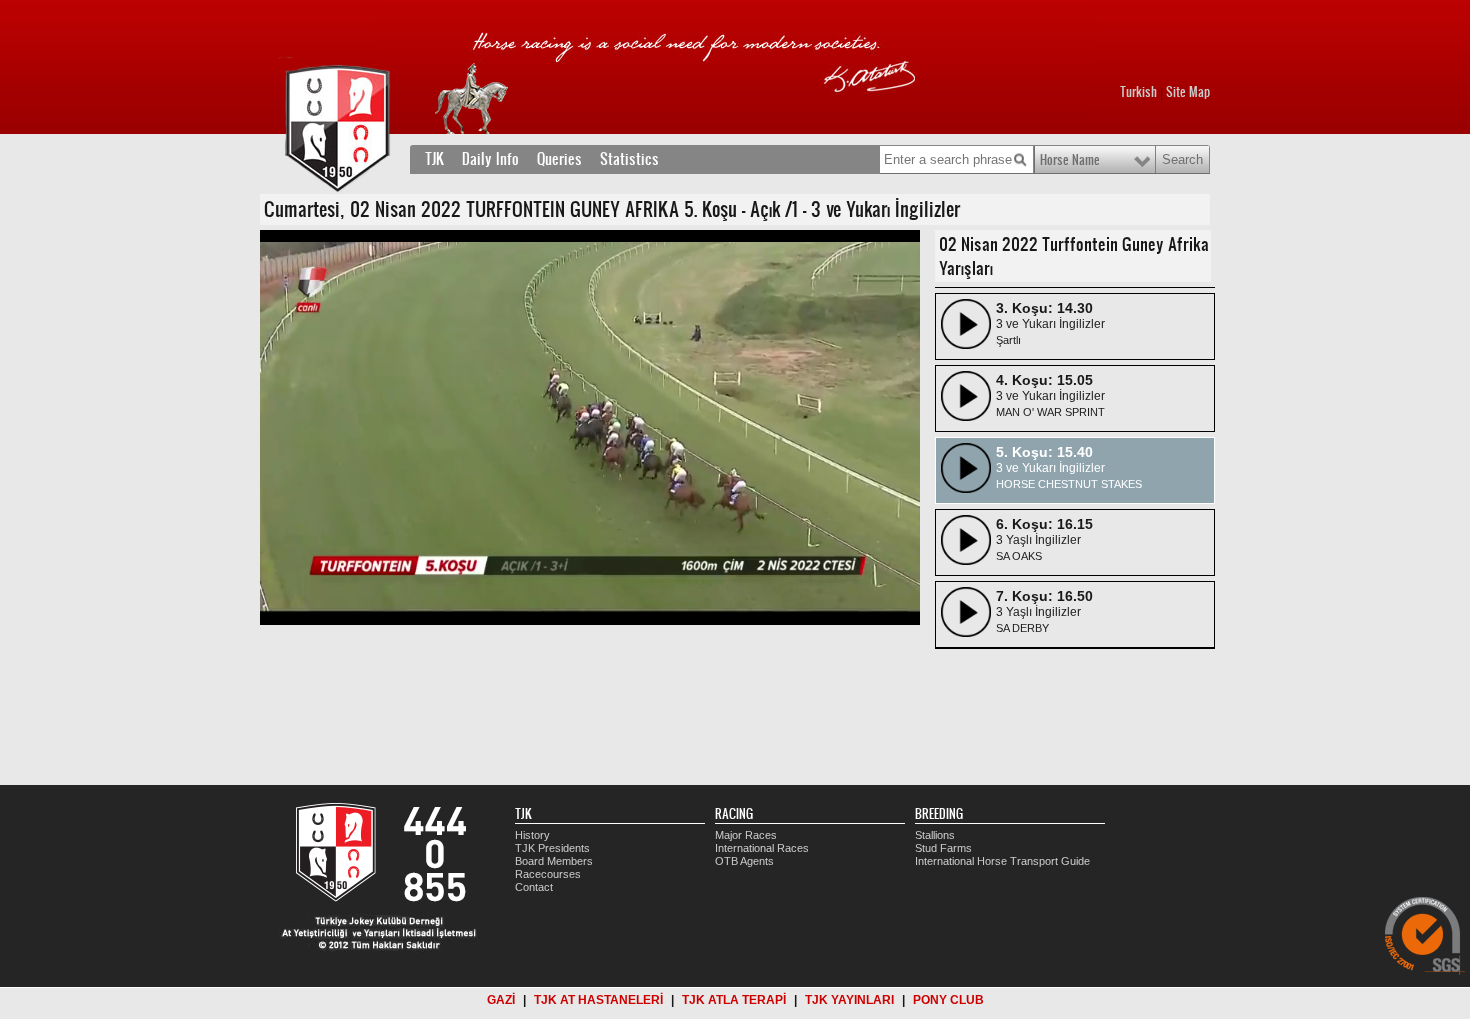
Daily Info (490, 159)
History (532, 835)
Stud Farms (943, 848)
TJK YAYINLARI (849, 1000)
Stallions (935, 835)
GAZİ (501, 1000)
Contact (534, 887)
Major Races (746, 835)
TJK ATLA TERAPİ (734, 1000)
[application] (590, 427)
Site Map (1188, 92)
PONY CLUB (948, 1000)
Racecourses (548, 874)
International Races (762, 848)
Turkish (1138, 92)
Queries (559, 159)
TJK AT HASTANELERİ (598, 1000)
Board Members (554, 861)
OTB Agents (744, 861)
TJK (434, 159)
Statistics (629, 159)
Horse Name (1070, 160)
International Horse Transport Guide (1002, 861)
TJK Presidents (552, 848)
